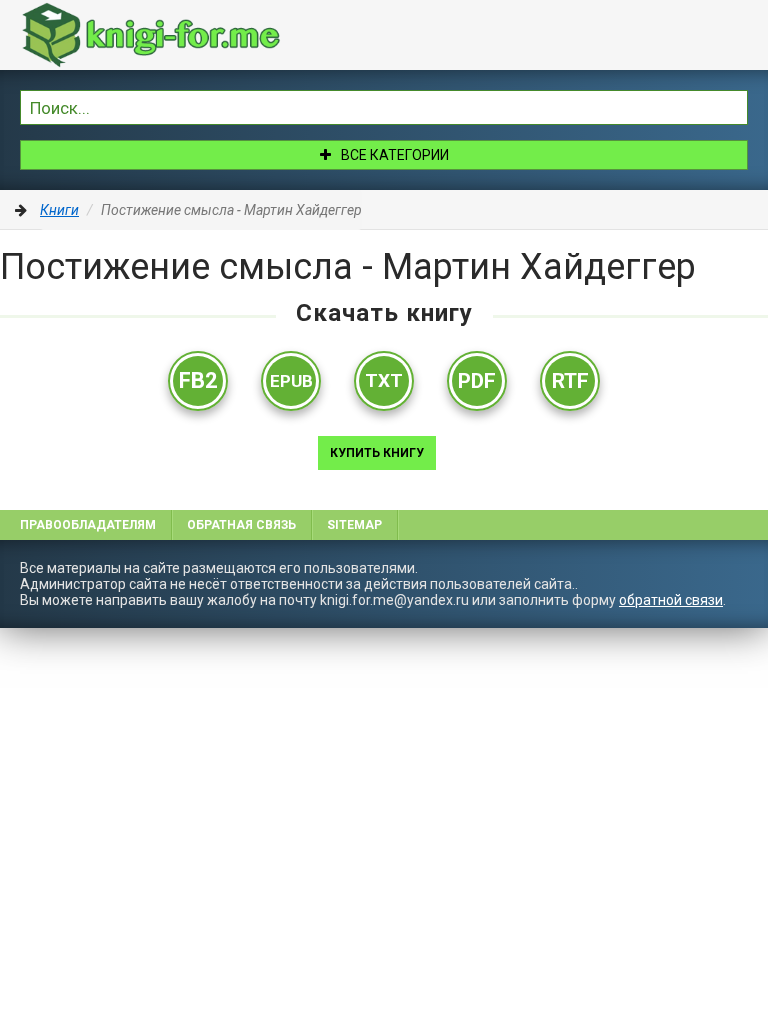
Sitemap (354, 525)
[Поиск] (733, 105)
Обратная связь (241, 525)
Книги (59, 210)
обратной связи (671, 600)
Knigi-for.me (170, 35)
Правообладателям (88, 525)
